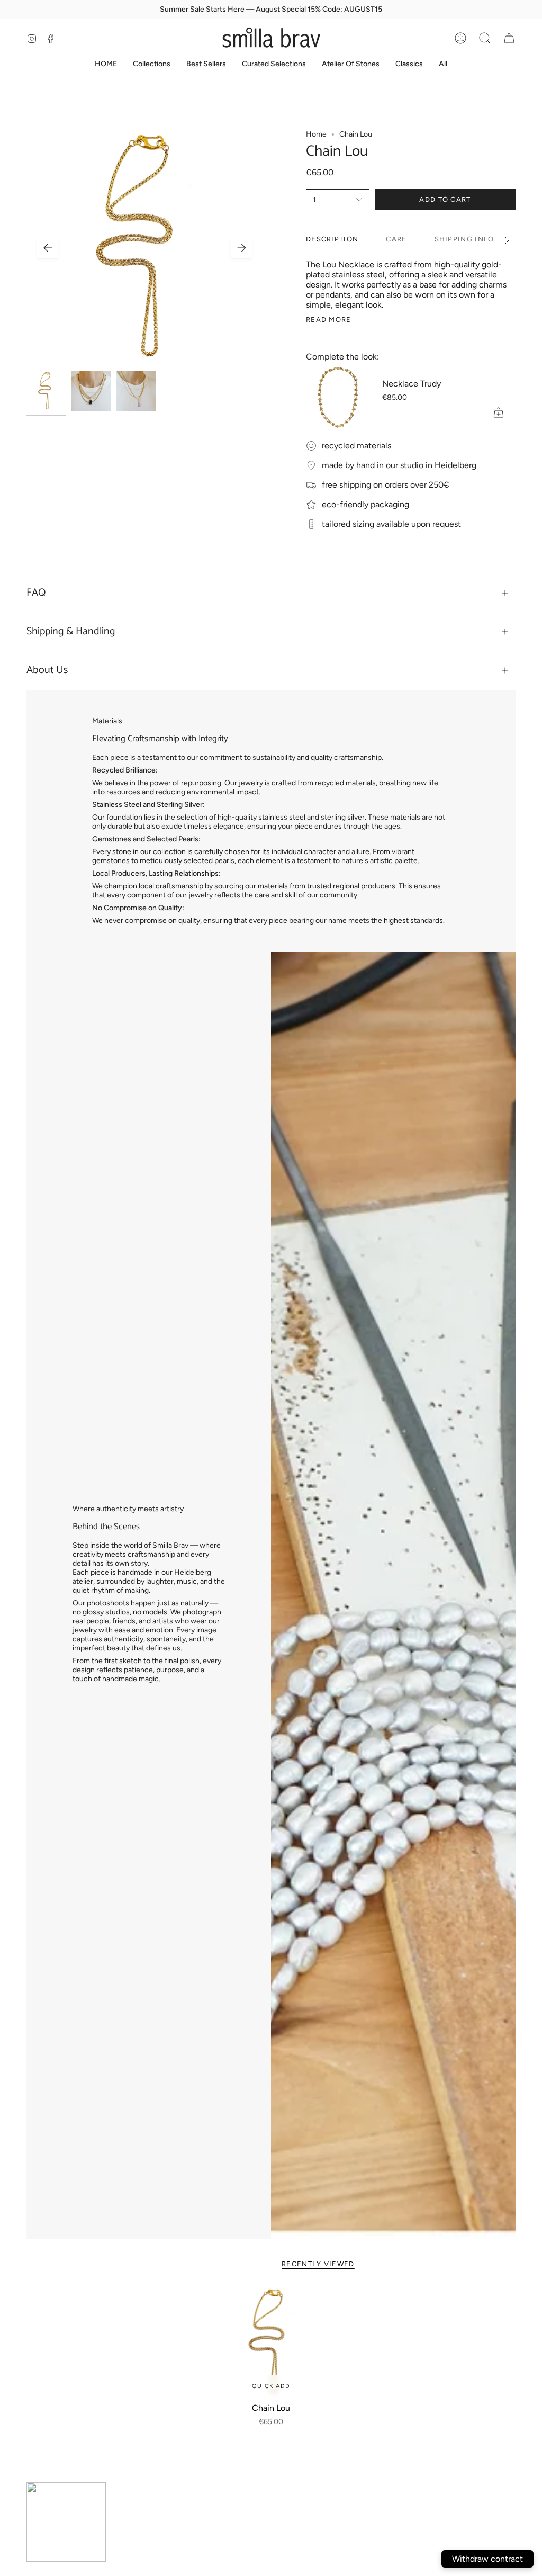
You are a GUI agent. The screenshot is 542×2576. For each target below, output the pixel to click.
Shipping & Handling (71, 631)
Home (316, 134)
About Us (47, 670)
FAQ (36, 593)
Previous (48, 248)
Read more (329, 320)
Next (241, 248)
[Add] (499, 412)
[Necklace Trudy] (338, 398)
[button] (485, 38)
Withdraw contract (487, 2559)
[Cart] (509, 38)
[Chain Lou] (271, 2342)
